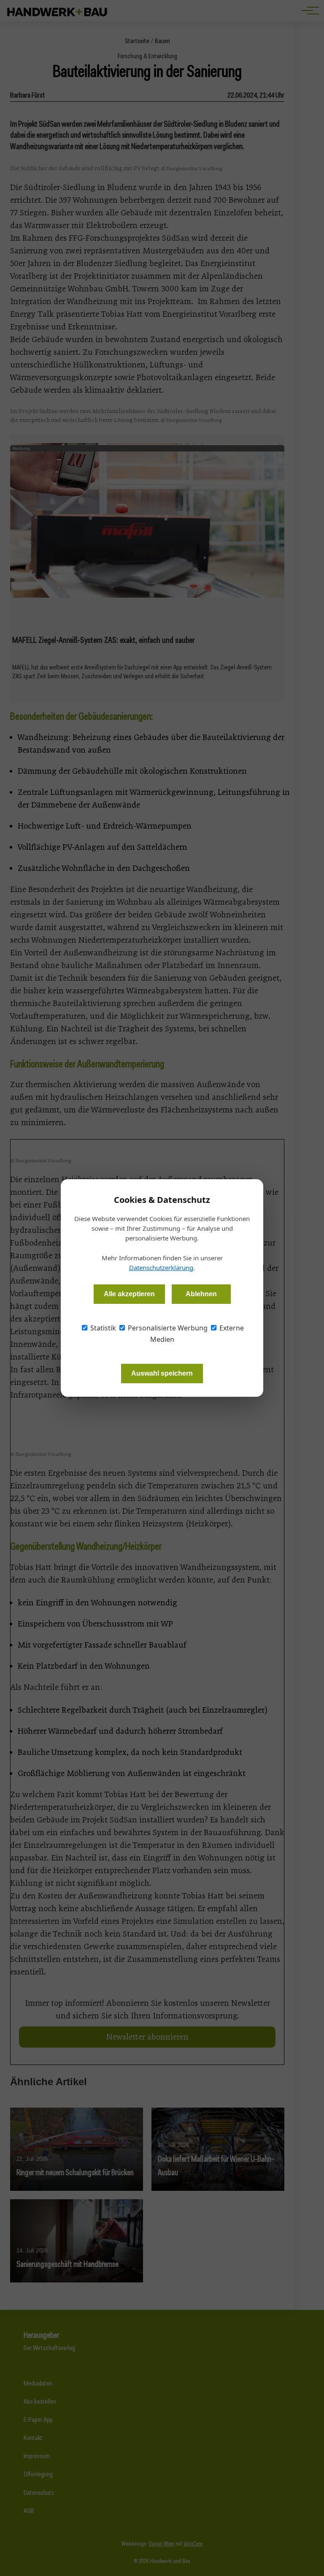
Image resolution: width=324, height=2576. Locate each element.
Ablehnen (201, 1294)
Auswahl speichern (162, 1373)
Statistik (102, 1328)
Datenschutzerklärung (161, 1268)
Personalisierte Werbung (167, 1328)
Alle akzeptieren (129, 1294)
